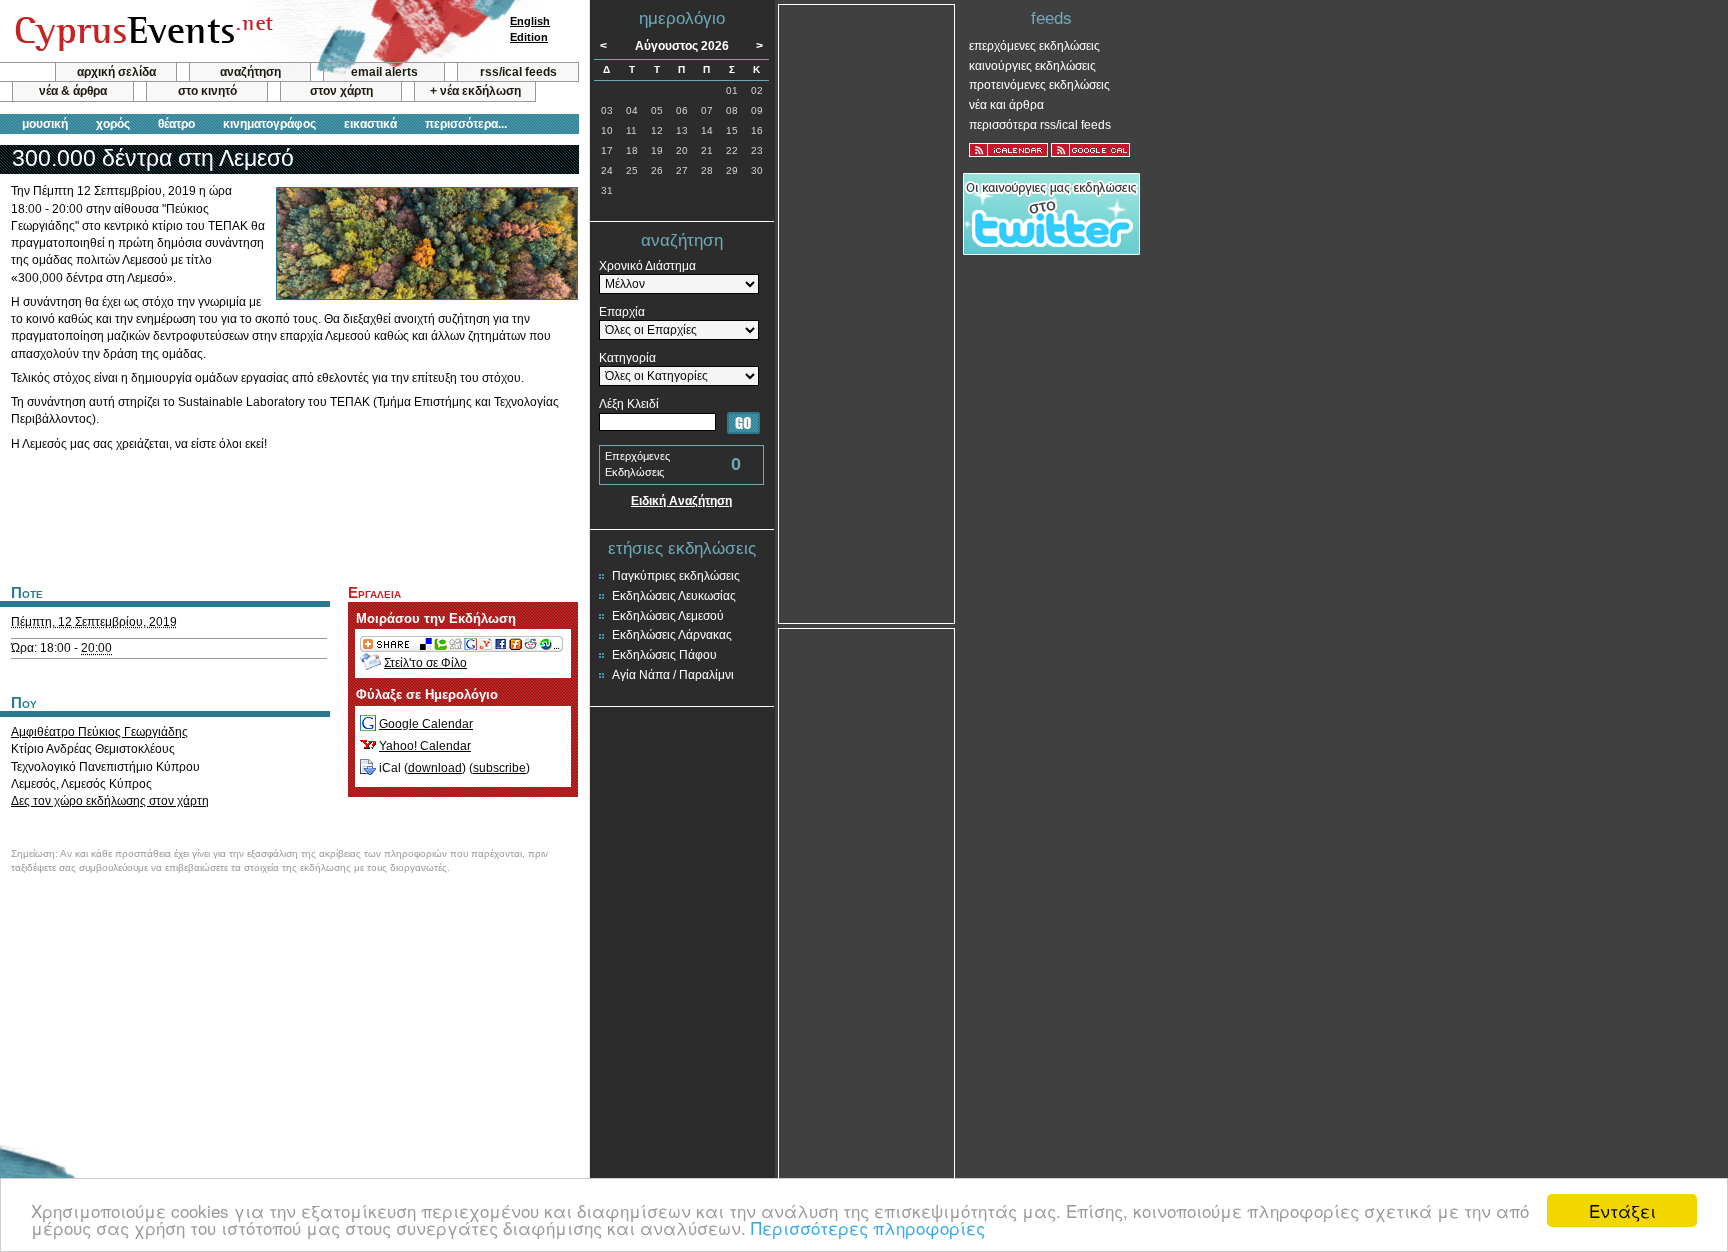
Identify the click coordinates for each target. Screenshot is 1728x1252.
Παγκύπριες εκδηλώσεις (676, 576)
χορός (113, 124)
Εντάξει (1622, 1210)
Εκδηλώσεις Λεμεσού (668, 616)
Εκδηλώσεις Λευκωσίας (674, 596)
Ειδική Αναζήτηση (681, 501)
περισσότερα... (466, 124)
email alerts (384, 72)
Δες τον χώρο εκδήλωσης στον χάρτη (110, 801)
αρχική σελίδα (116, 72)
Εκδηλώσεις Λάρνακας (672, 635)
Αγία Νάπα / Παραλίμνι (673, 675)
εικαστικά (370, 124)
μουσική (45, 124)
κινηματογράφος (269, 124)
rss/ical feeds (518, 72)
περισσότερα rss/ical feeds (1040, 125)
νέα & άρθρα (73, 91)
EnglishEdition (530, 29)
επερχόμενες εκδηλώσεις (1034, 46)
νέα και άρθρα (1006, 105)
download (435, 768)
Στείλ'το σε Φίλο (425, 663)
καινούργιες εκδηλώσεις (1032, 66)
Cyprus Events (141, 32)
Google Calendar (426, 724)
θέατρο (176, 124)
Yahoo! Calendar (425, 746)
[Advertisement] (289, 515)
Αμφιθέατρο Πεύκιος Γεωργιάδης (99, 732)
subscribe (499, 768)
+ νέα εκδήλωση (475, 91)
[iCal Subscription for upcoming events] (1008, 150)
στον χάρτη (341, 91)
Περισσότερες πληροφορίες (868, 1227)
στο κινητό (207, 91)
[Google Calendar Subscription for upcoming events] (1090, 150)
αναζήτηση (250, 72)
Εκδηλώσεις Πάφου (664, 655)
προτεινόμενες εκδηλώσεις (1039, 85)
